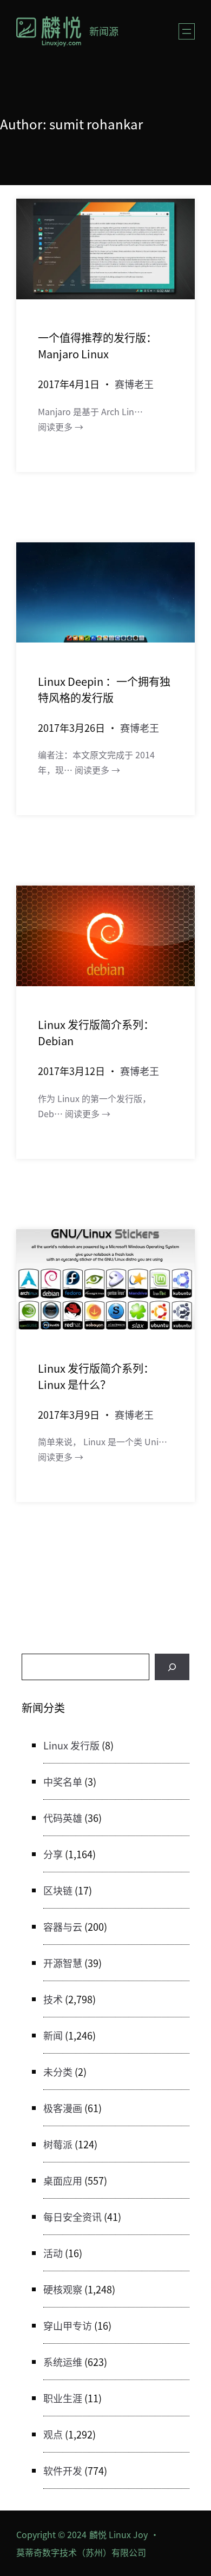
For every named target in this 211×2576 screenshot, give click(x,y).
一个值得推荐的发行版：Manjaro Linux (97, 346)
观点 (53, 2434)
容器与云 (63, 1926)
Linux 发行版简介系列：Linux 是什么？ (96, 1376)
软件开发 (63, 2470)
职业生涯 (63, 2398)
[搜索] (172, 1667)
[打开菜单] (187, 31)
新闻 (53, 2035)
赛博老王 (134, 384)
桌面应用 (63, 2180)
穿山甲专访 (68, 2325)
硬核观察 (63, 2289)
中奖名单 (63, 1781)
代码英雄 (63, 1818)
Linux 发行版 (71, 1745)
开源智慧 (63, 1963)
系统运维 (63, 2362)
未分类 (58, 2072)
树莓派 (58, 2144)
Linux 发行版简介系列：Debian (96, 1033)
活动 (53, 2253)
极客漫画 (63, 2108)
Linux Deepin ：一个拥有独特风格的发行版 (104, 689)
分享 (53, 1854)
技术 (53, 1999)
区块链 (58, 1890)
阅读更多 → (61, 427)
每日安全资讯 (72, 2217)
